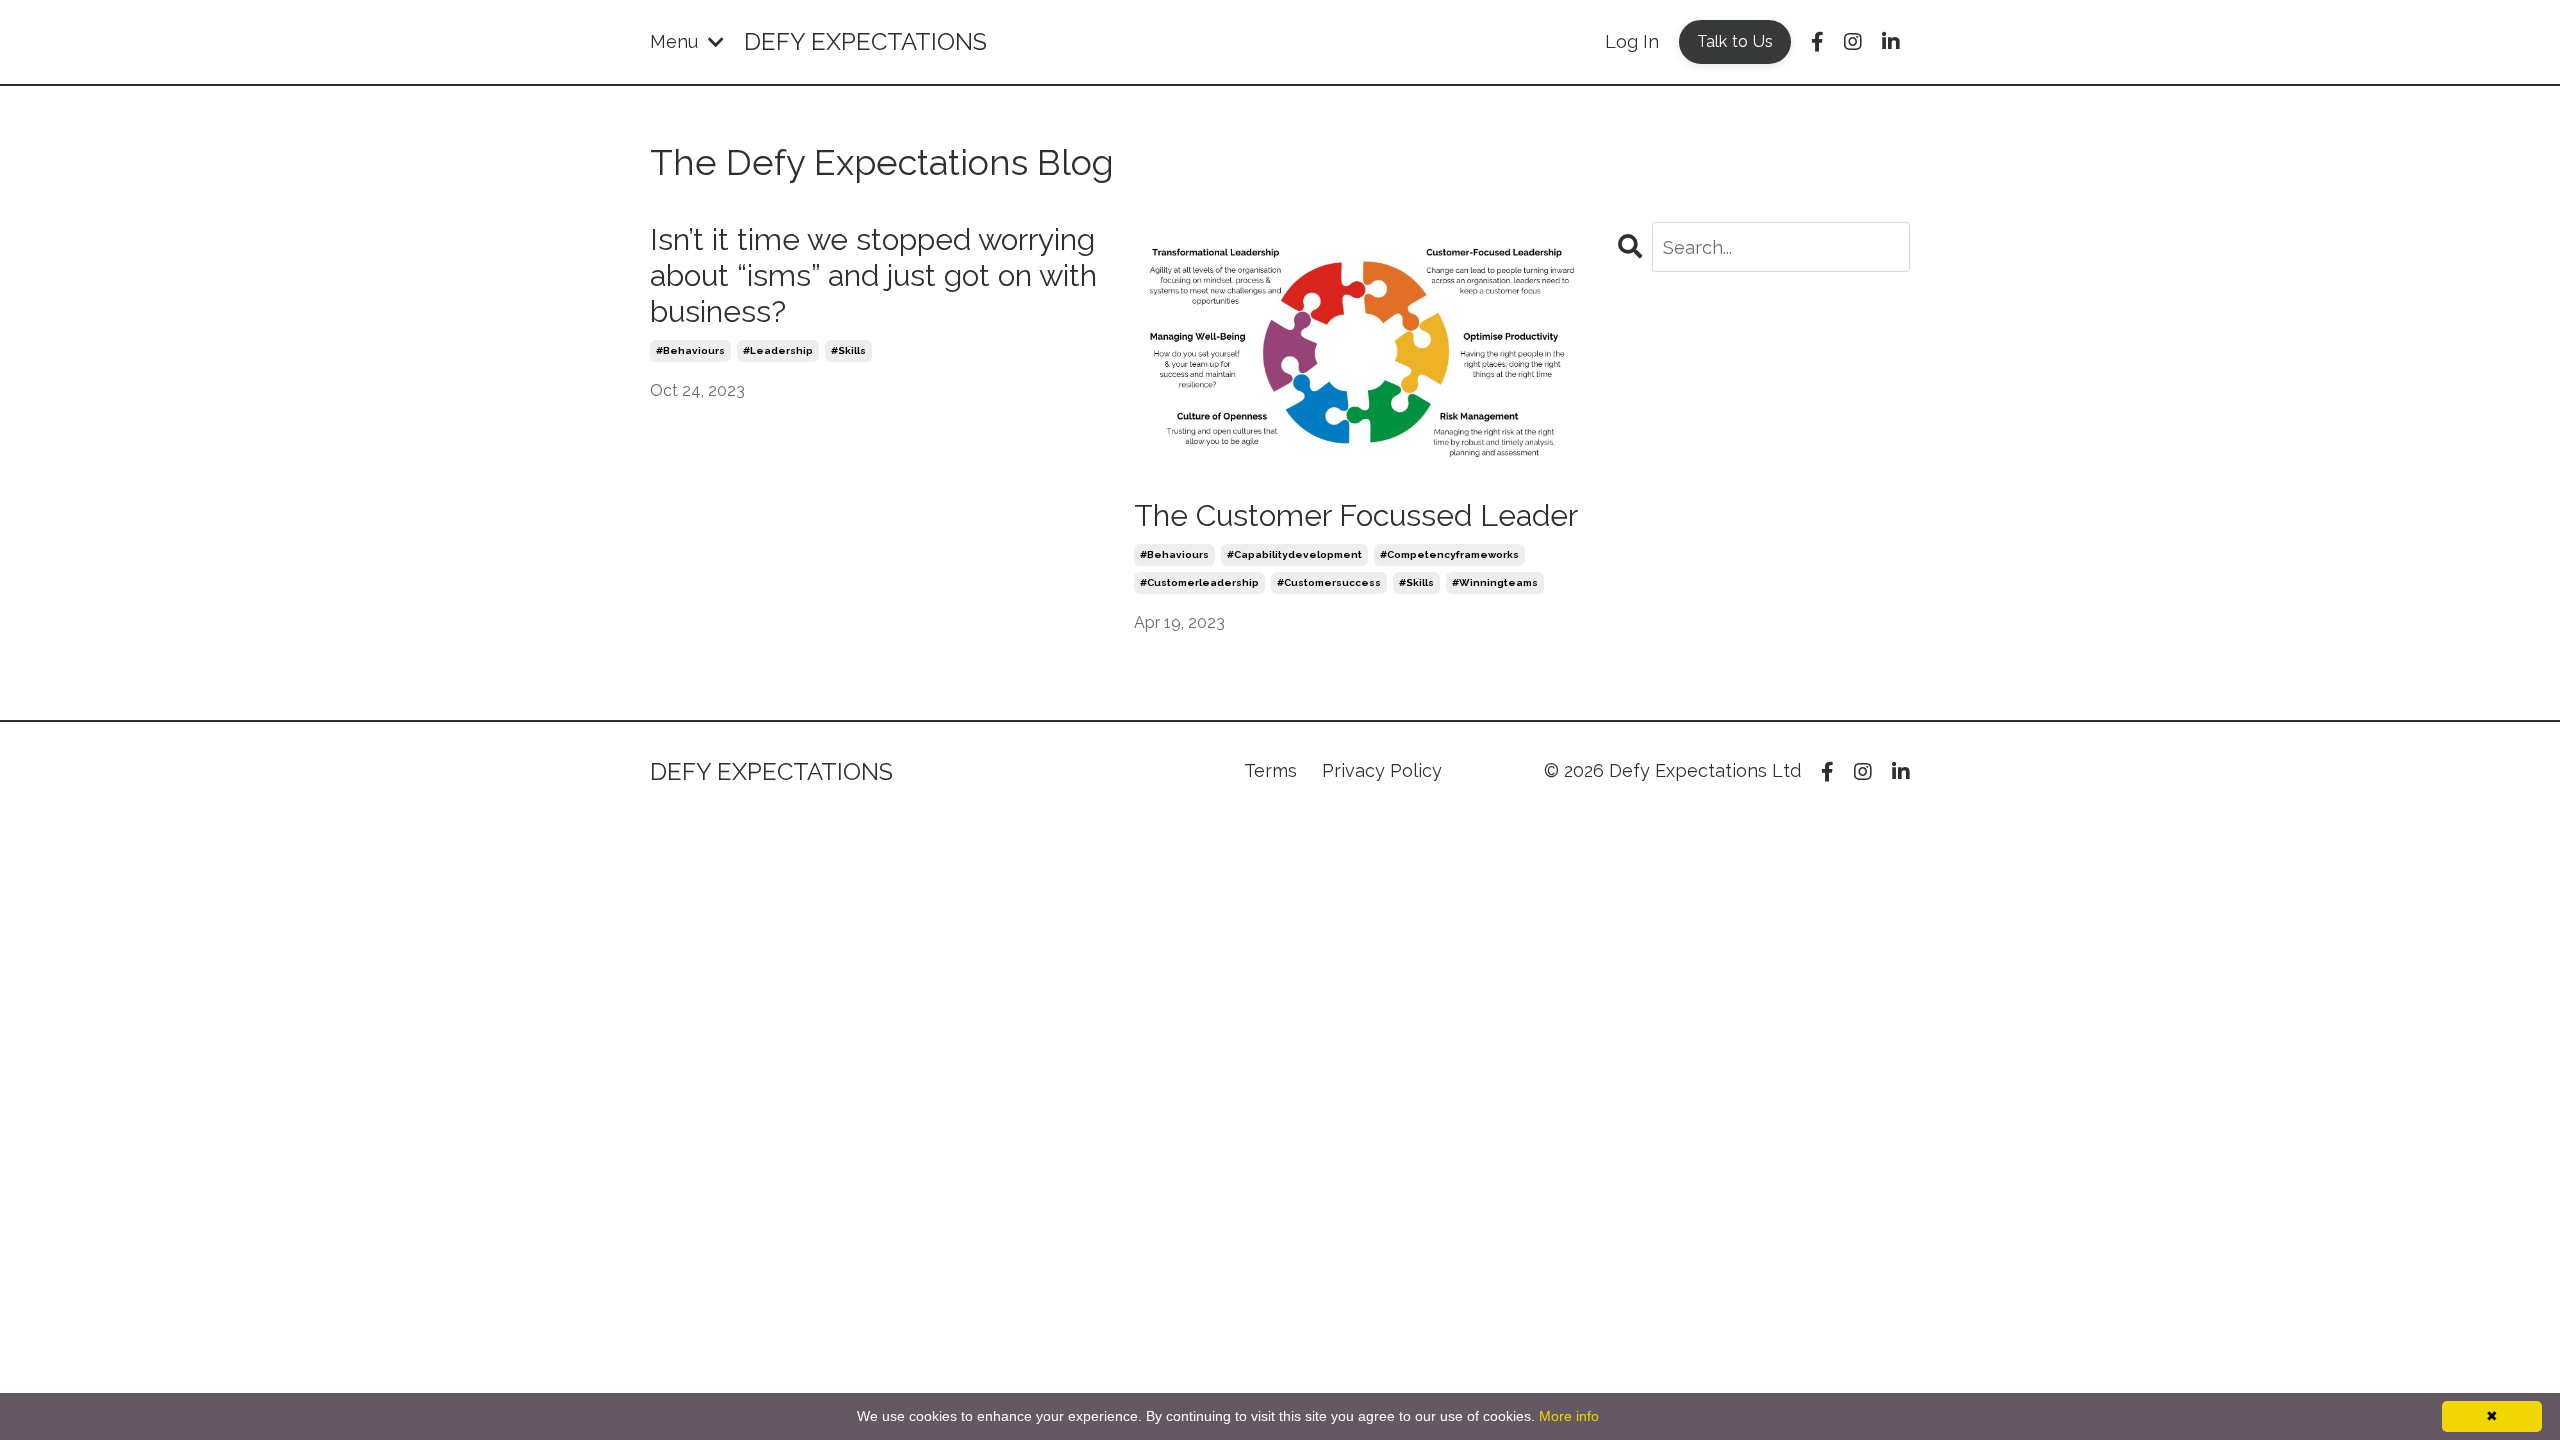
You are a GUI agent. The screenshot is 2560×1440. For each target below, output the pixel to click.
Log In (1632, 41)
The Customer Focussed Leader (1356, 515)
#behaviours (690, 350)
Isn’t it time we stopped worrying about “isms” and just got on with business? (873, 275)
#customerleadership (1199, 582)
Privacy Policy (1382, 770)
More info (1569, 1416)
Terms (1270, 770)
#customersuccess (1329, 582)
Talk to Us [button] (1735, 41)
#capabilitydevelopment (1294, 554)
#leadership (778, 350)
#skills (848, 350)
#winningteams (1495, 582)
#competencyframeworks (1449, 554)
